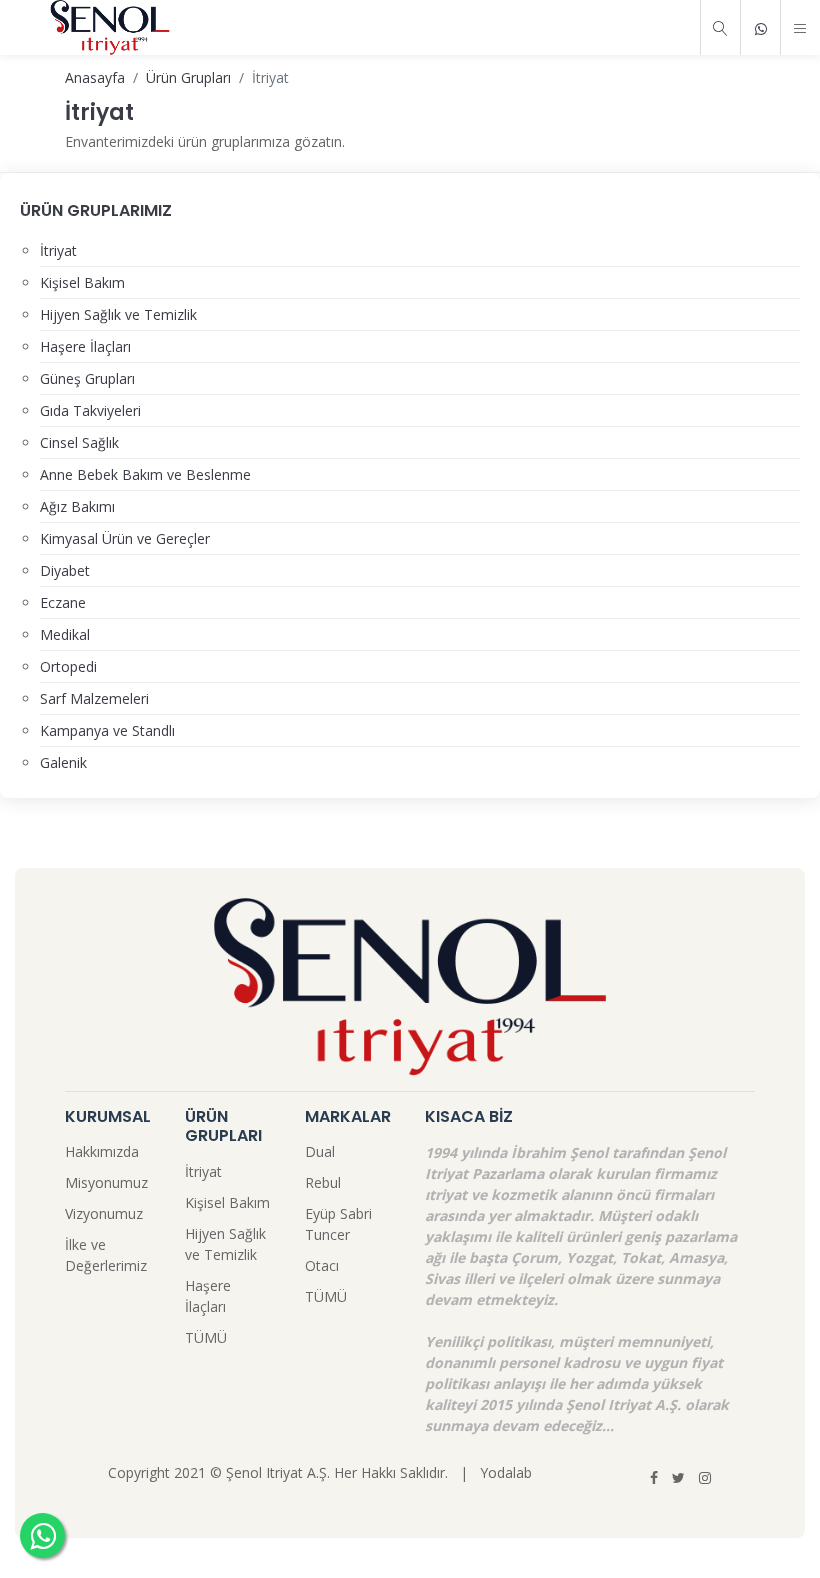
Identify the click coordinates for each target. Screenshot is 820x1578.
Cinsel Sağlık (79, 442)
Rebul (323, 1182)
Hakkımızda (102, 1151)
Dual (320, 1151)
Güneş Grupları (87, 378)
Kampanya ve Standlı (107, 730)
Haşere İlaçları (85, 346)
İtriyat (58, 250)
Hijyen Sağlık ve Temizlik (118, 314)
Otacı (322, 1265)
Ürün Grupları (188, 77)
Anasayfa (95, 77)
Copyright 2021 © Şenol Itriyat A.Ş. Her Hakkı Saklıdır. (278, 1472)
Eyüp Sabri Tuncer (338, 1224)
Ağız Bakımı (77, 506)
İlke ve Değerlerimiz (106, 1255)
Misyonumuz (106, 1182)
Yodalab (506, 1472)
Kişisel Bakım (82, 282)
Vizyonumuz (104, 1213)
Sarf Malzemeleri (94, 698)
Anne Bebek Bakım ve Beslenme (145, 474)
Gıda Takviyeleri (90, 410)
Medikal (65, 634)
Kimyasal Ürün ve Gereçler (125, 538)
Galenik (63, 762)
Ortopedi (68, 666)
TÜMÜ (206, 1337)
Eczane (63, 602)
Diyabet (65, 570)
